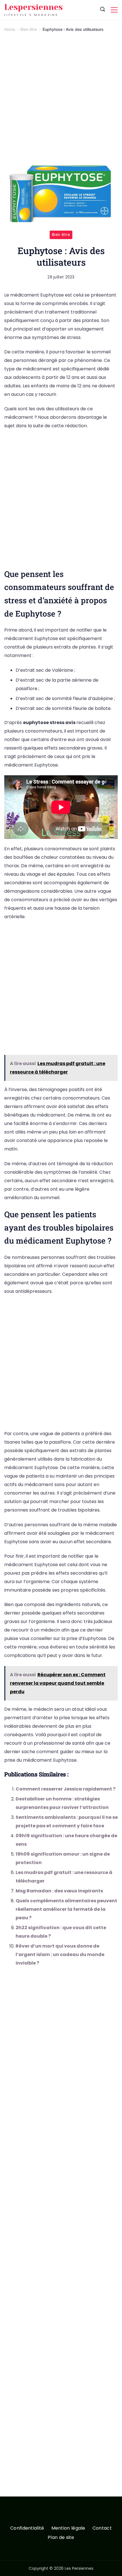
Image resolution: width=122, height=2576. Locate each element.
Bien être (61, 235)
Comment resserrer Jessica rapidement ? (66, 1789)
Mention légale (68, 2528)
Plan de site (61, 2538)
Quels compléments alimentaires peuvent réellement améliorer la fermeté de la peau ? (66, 1909)
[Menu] (114, 10)
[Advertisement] (61, 102)
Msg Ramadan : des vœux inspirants (59, 1891)
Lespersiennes (33, 7)
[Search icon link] (103, 10)
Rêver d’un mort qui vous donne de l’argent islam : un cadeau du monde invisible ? (60, 1954)
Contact (102, 2528)
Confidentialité (27, 2528)
